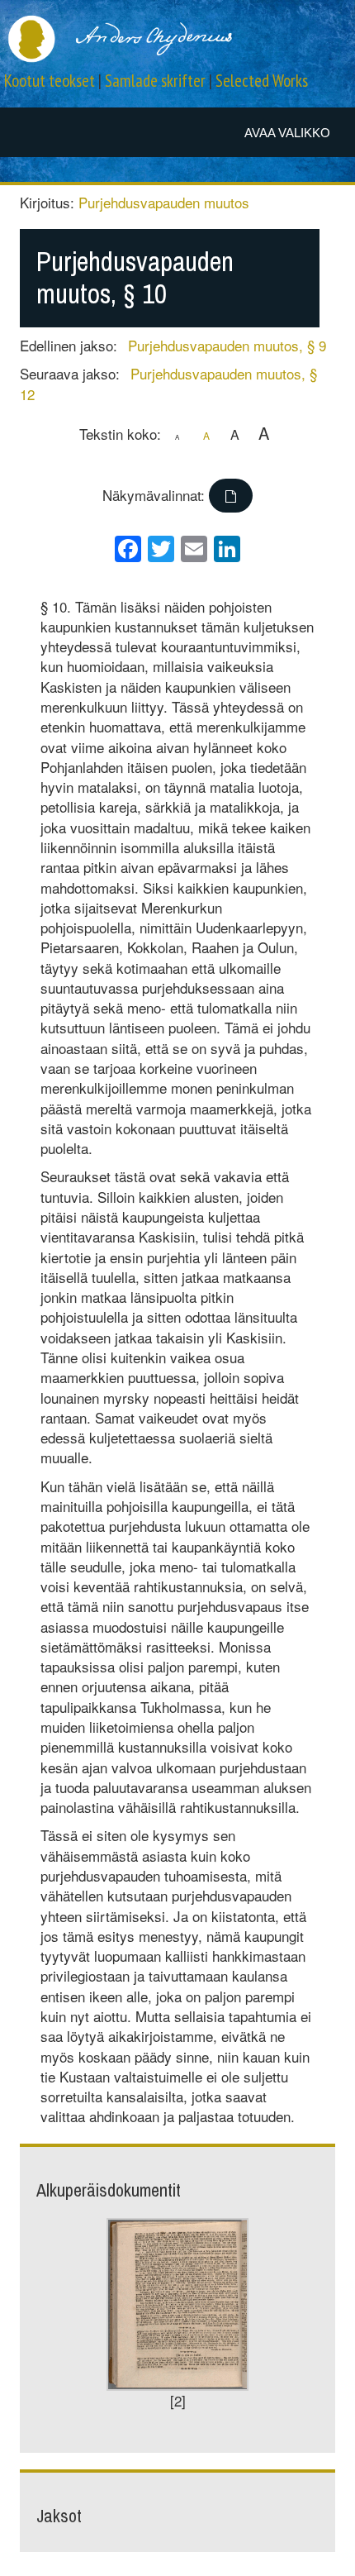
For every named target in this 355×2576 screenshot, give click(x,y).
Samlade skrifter (155, 81)
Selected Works (262, 81)
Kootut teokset (50, 81)
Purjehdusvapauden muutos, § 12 (168, 383)
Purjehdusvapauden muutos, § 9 (227, 345)
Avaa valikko (287, 133)
